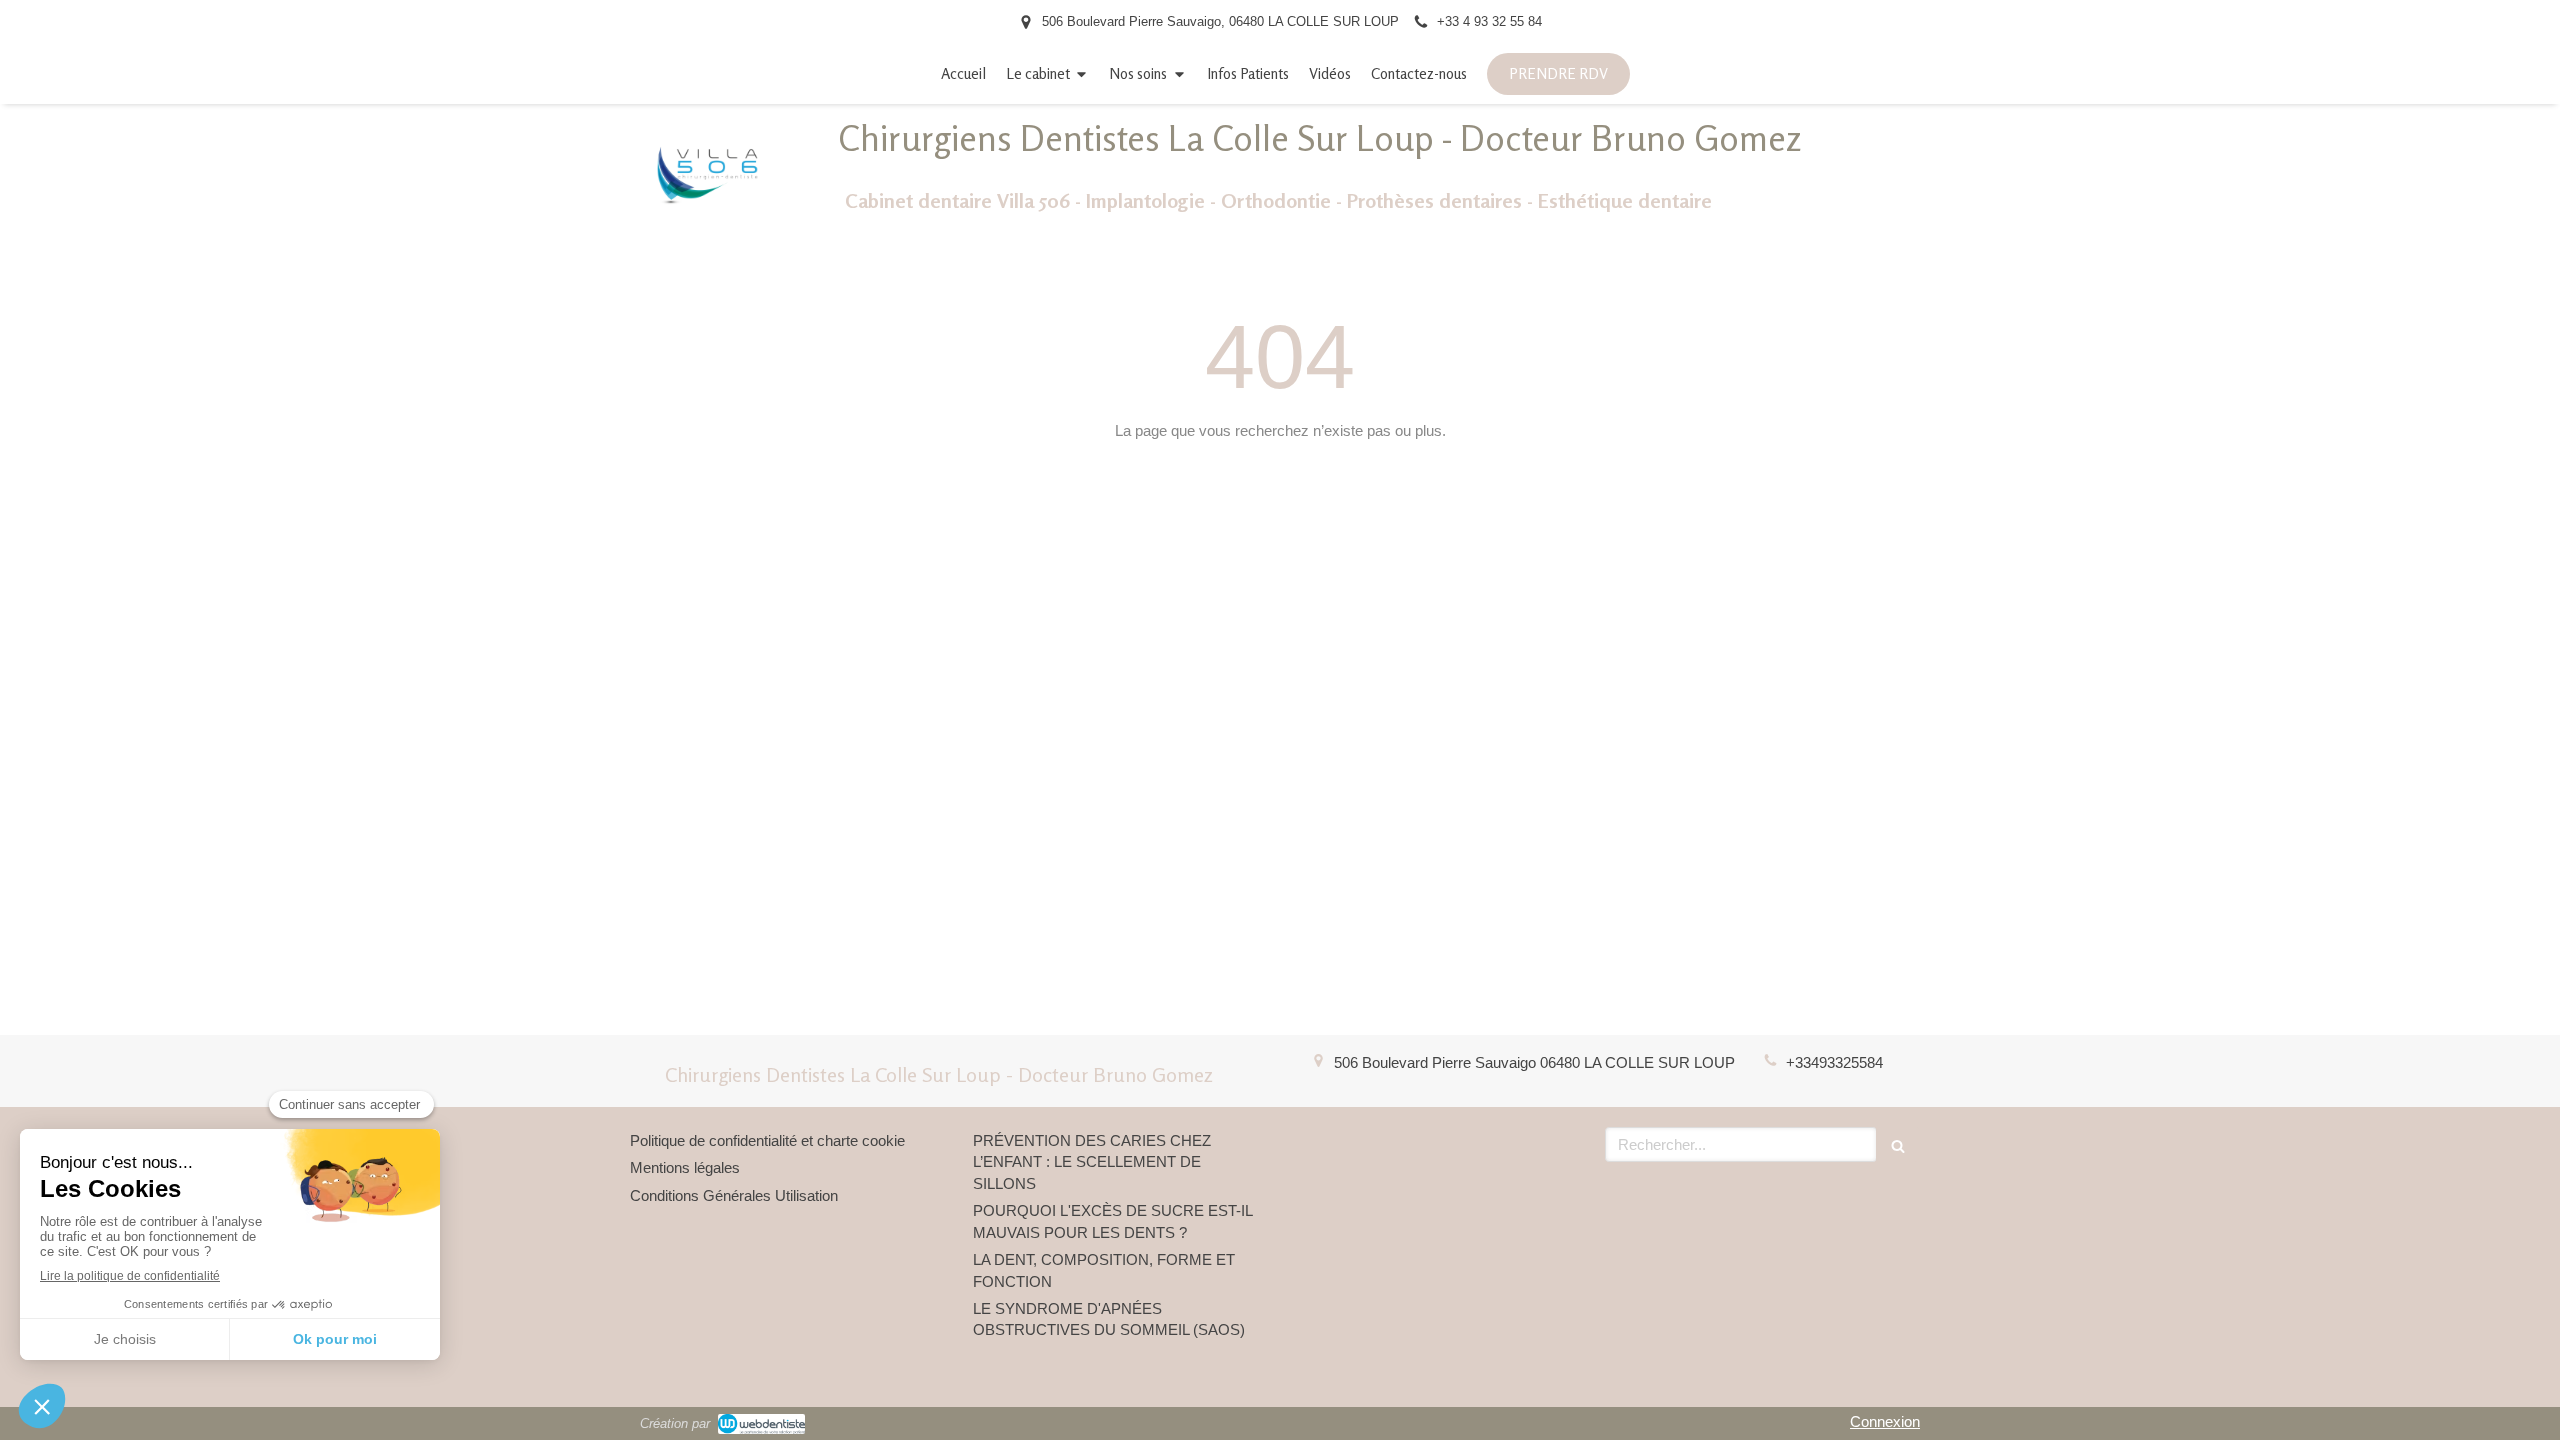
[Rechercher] (1898, 1144)
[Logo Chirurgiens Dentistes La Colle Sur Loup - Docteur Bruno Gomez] (707, 223)
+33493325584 (1834, 1062)
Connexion (1885, 1421)
